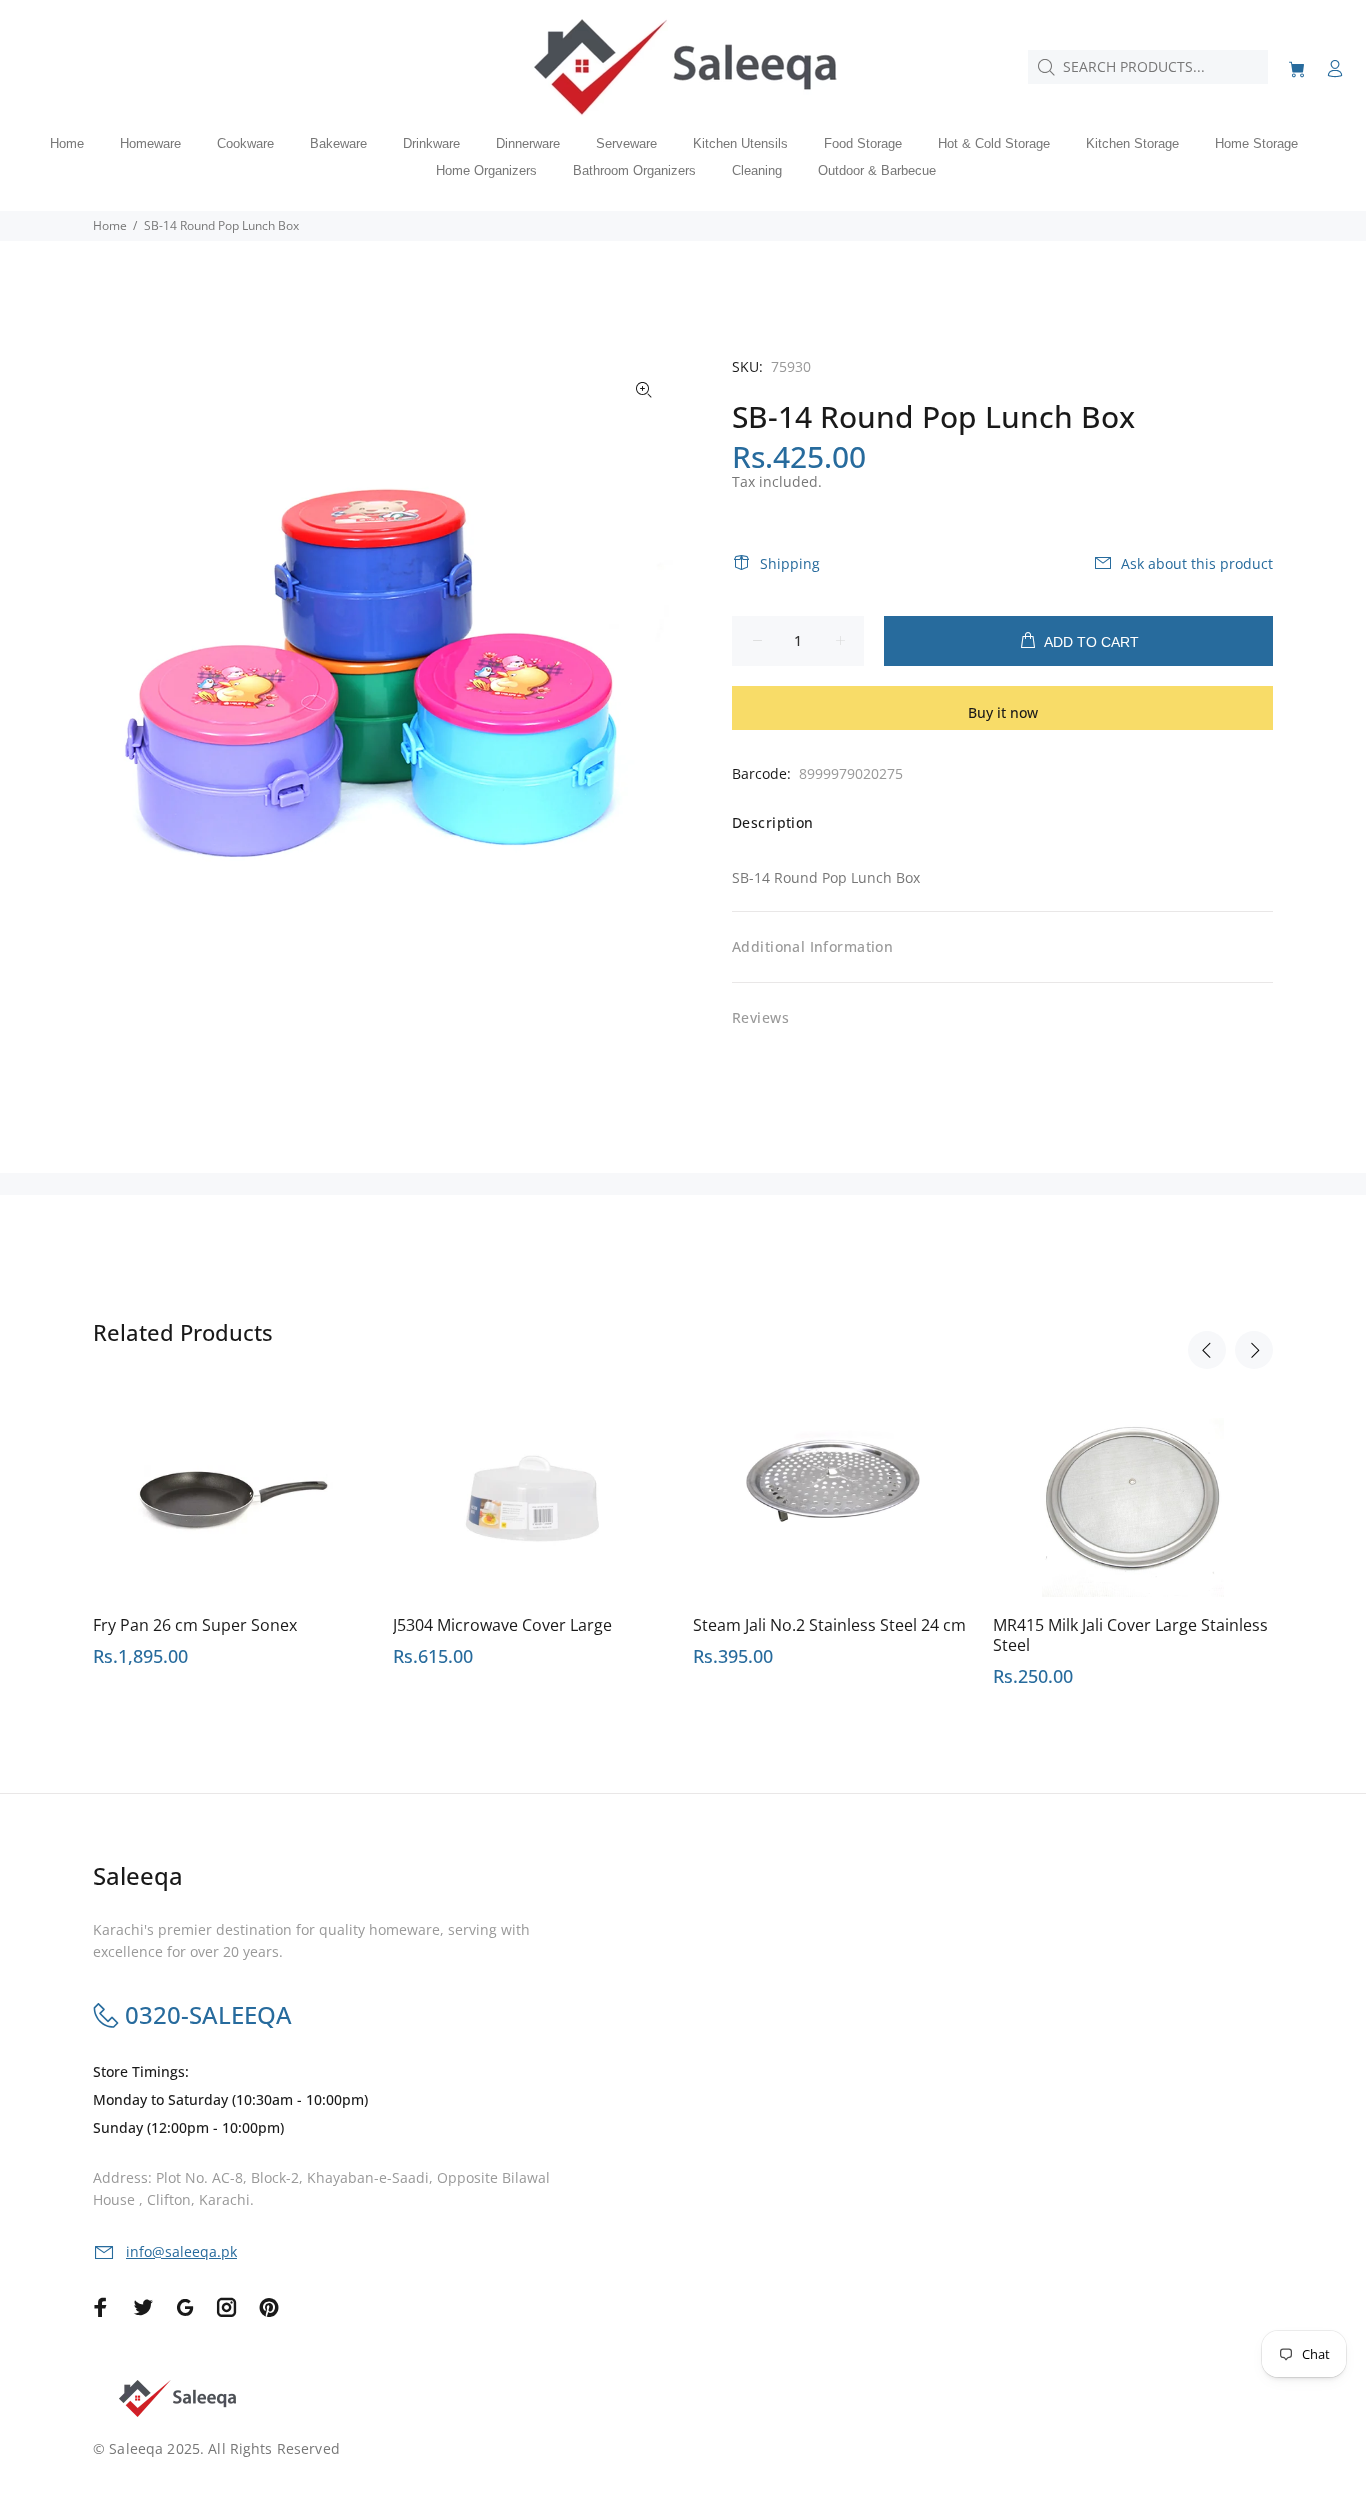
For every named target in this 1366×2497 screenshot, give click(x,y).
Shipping (790, 563)
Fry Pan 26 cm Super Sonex (195, 1625)
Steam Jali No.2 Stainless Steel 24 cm (829, 1625)
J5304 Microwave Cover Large (502, 1625)
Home (110, 225)
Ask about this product (1197, 563)
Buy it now (1003, 712)
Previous (1207, 1350)
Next (1254, 1350)
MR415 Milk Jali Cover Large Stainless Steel (1130, 1635)
